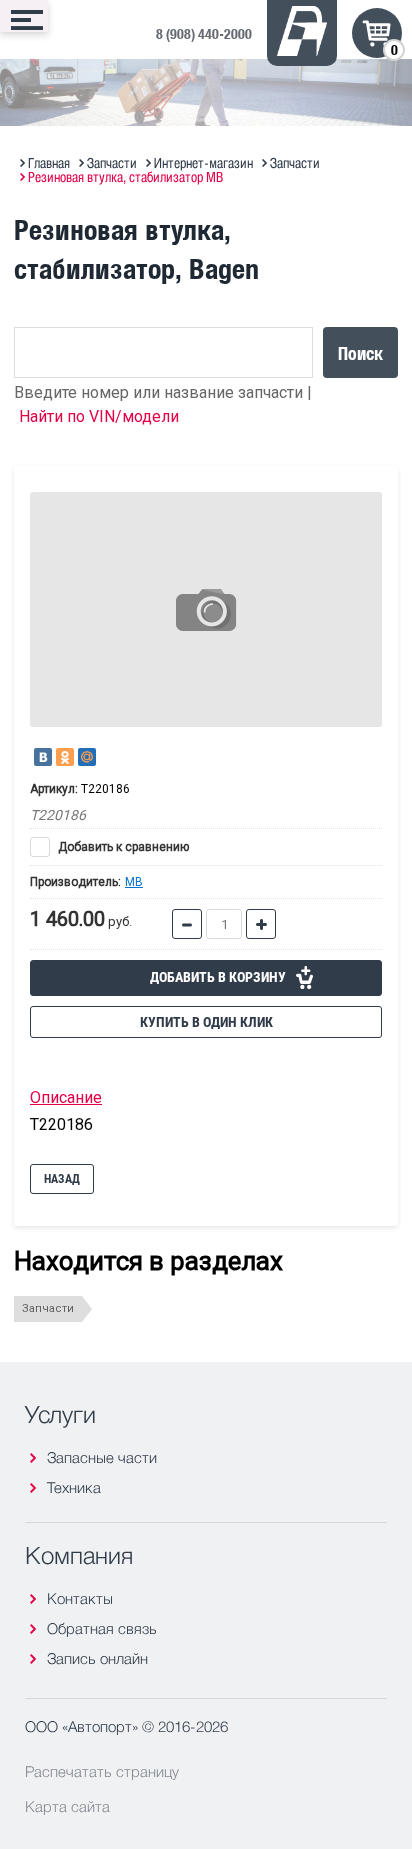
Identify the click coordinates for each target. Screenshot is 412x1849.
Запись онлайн (97, 1658)
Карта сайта (67, 1806)
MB (134, 882)
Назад (62, 1179)
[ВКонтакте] (43, 757)
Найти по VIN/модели (99, 416)
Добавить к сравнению (122, 847)
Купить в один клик (206, 1022)
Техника (74, 1487)
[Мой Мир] (87, 757)
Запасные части (102, 1457)
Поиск (360, 352)
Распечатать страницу (102, 1771)
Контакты (80, 1598)
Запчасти (48, 1308)
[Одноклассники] (65, 757)
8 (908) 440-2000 (204, 33)
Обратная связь (102, 1628)
